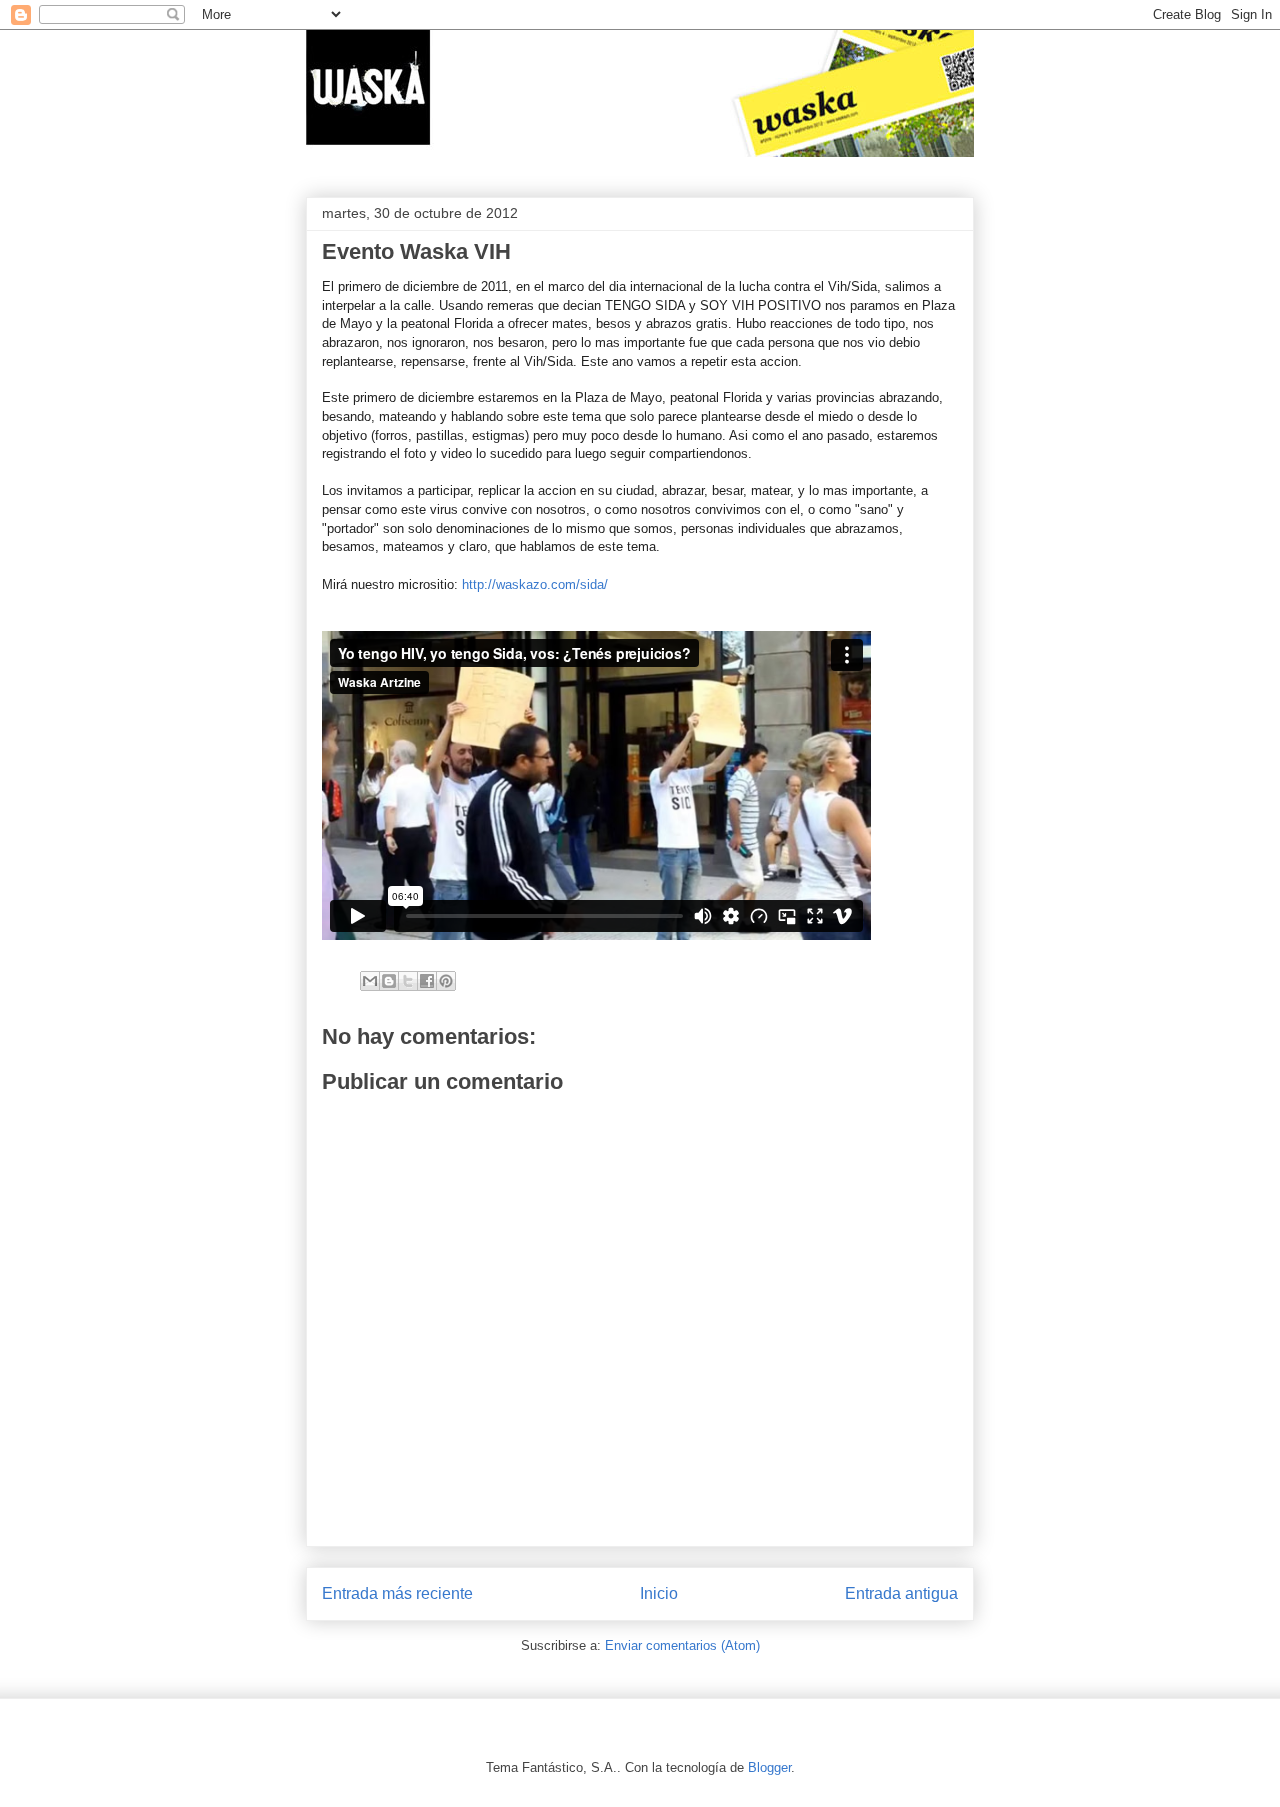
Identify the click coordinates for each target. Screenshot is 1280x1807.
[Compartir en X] (408, 981)
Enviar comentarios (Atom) (682, 1645)
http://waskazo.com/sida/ (535, 584)
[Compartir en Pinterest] (446, 981)
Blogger (769, 1767)
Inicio (659, 1593)
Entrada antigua (901, 1593)
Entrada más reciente (397, 1593)
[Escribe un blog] (389, 981)
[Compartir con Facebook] (427, 981)
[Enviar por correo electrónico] (370, 981)
